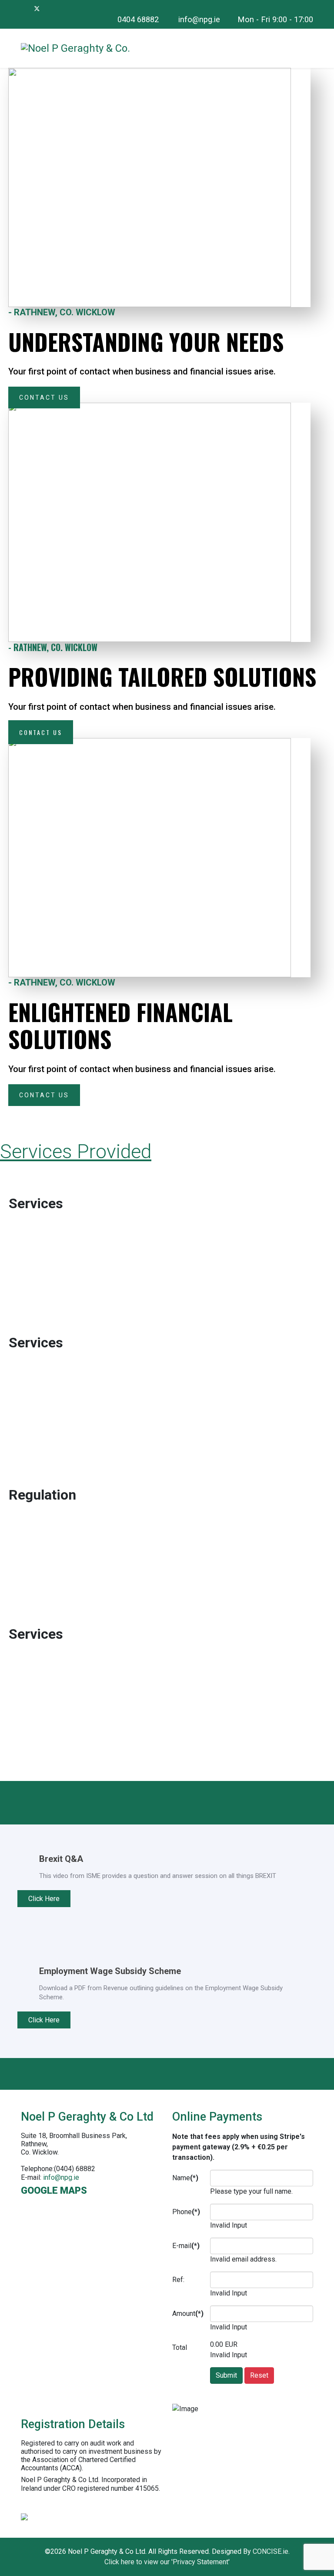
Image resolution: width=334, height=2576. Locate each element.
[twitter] (37, 8)
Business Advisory (60, 1327)
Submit (226, 2375)
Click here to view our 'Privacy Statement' (167, 2562)
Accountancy (45, 1188)
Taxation (32, 1619)
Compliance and (53, 1479)
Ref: (178, 2280)
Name (185, 2178)
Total (180, 2347)
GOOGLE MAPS (54, 2190)
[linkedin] (49, 8)
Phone (186, 2212)
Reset (259, 2375)
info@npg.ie (199, 19)
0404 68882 (138, 19)
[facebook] (25, 8)
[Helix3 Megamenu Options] (310, 48)
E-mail (186, 2246)
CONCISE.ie (271, 2551)
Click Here (44, 1899)
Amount (188, 2314)
